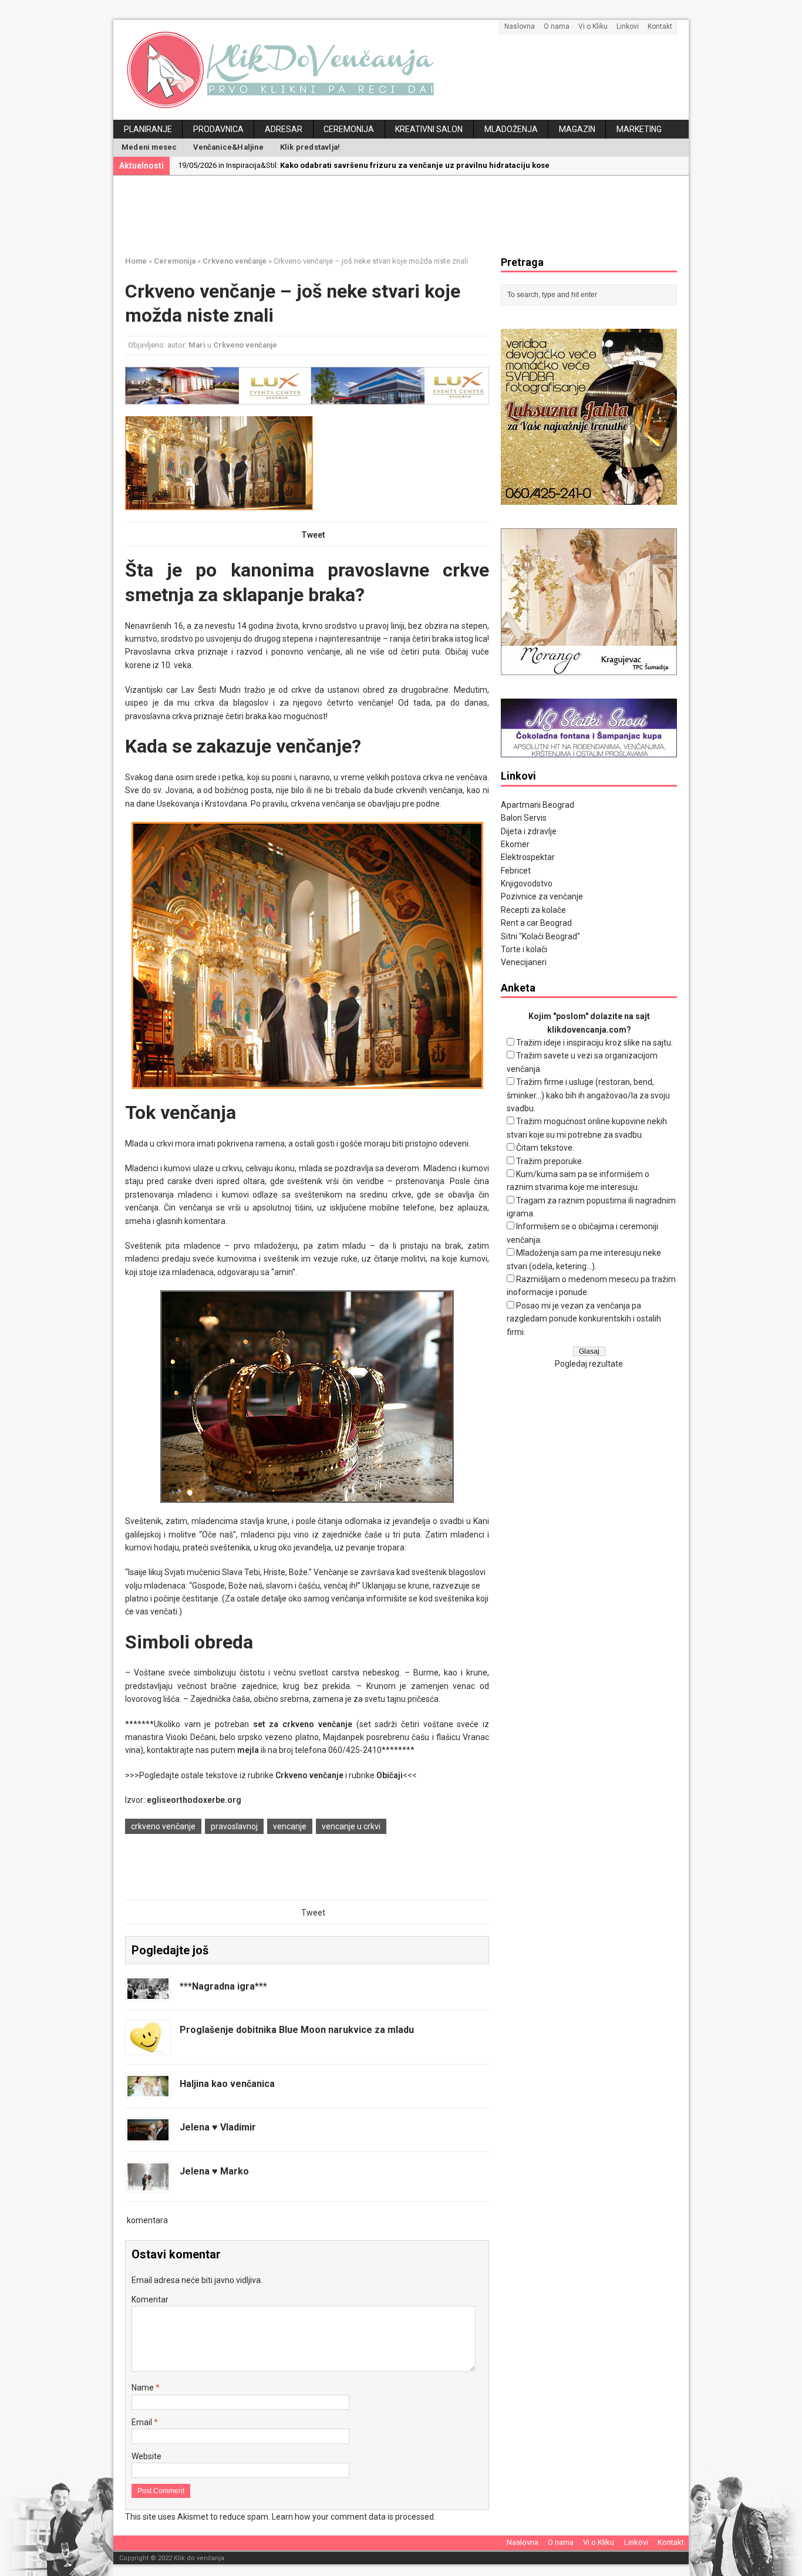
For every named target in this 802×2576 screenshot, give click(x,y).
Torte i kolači (524, 949)
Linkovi (628, 26)
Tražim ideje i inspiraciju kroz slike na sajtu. (594, 1043)
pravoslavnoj (234, 1826)
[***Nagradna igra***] (148, 1992)
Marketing (639, 129)
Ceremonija (349, 129)
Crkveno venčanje (245, 345)
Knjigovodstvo (527, 884)
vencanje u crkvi (351, 1826)
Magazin (577, 129)
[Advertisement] (410, 214)
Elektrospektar (528, 857)
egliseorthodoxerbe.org (194, 1800)
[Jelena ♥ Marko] (148, 2184)
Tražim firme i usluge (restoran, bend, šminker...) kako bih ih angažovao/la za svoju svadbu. (588, 1095)
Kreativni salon (429, 129)
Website (146, 2456)
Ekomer (515, 844)
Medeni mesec (149, 147)
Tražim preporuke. (550, 1161)
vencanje (290, 1826)
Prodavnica (218, 129)
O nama (557, 26)
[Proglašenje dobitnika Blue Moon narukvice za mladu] (148, 2046)
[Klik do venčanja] (401, 70)
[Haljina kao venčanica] (148, 2090)
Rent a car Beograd (536, 923)
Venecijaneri (524, 962)
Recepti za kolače (533, 910)
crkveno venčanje (163, 1826)
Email (143, 2422)
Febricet (516, 871)
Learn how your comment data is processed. (354, 2517)
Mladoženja (511, 129)
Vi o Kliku (593, 26)
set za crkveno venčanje (303, 1724)
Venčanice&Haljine (228, 147)
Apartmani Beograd (538, 805)
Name (144, 2388)
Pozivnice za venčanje (542, 896)
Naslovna (520, 26)
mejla (248, 1750)
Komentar (150, 2299)
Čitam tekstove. (545, 1148)
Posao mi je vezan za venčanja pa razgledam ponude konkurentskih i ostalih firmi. (584, 1319)
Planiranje (148, 129)
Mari (197, 345)
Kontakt (660, 26)
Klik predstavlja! (310, 147)
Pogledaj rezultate (589, 1364)
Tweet (313, 535)
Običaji (390, 1775)
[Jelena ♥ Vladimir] (148, 2134)
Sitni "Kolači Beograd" (540, 936)
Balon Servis (524, 818)
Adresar (284, 129)
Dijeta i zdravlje (529, 831)
